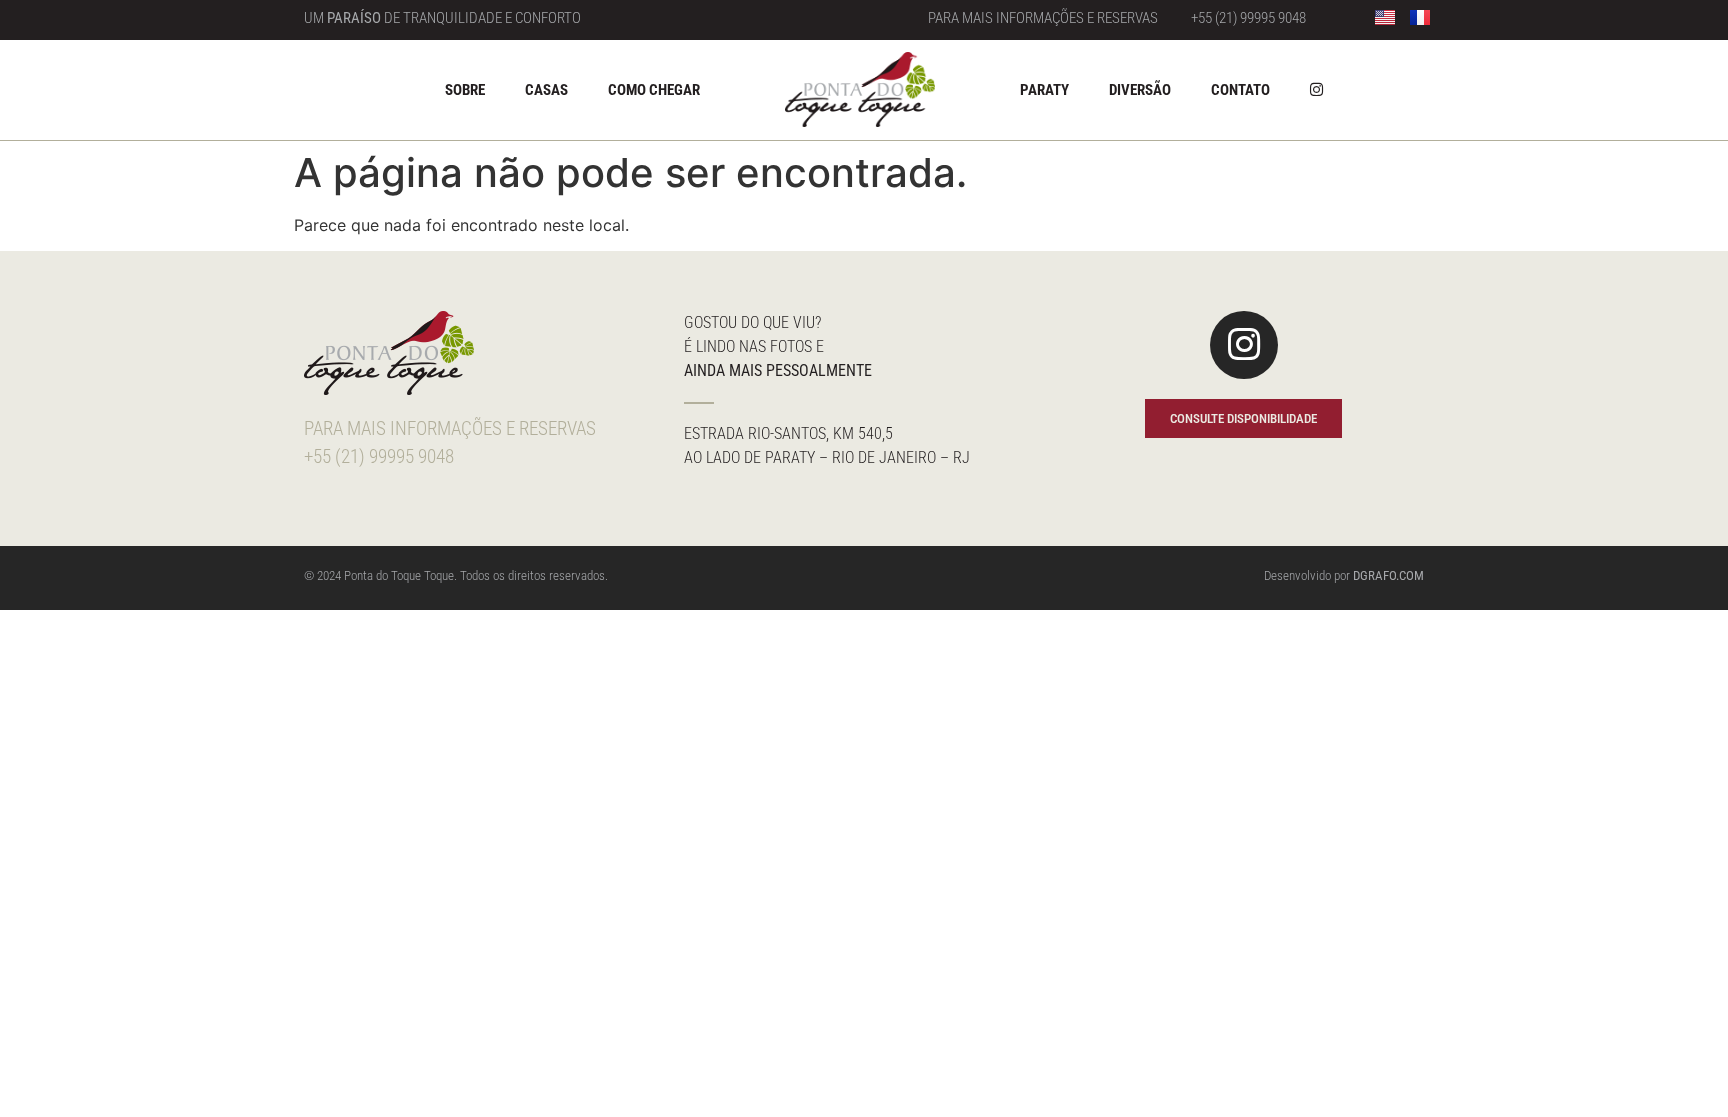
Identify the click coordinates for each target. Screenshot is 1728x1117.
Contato (1240, 90)
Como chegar (654, 90)
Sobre (465, 90)
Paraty (1044, 90)
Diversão (1140, 90)
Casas (546, 90)
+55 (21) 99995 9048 (1248, 18)
